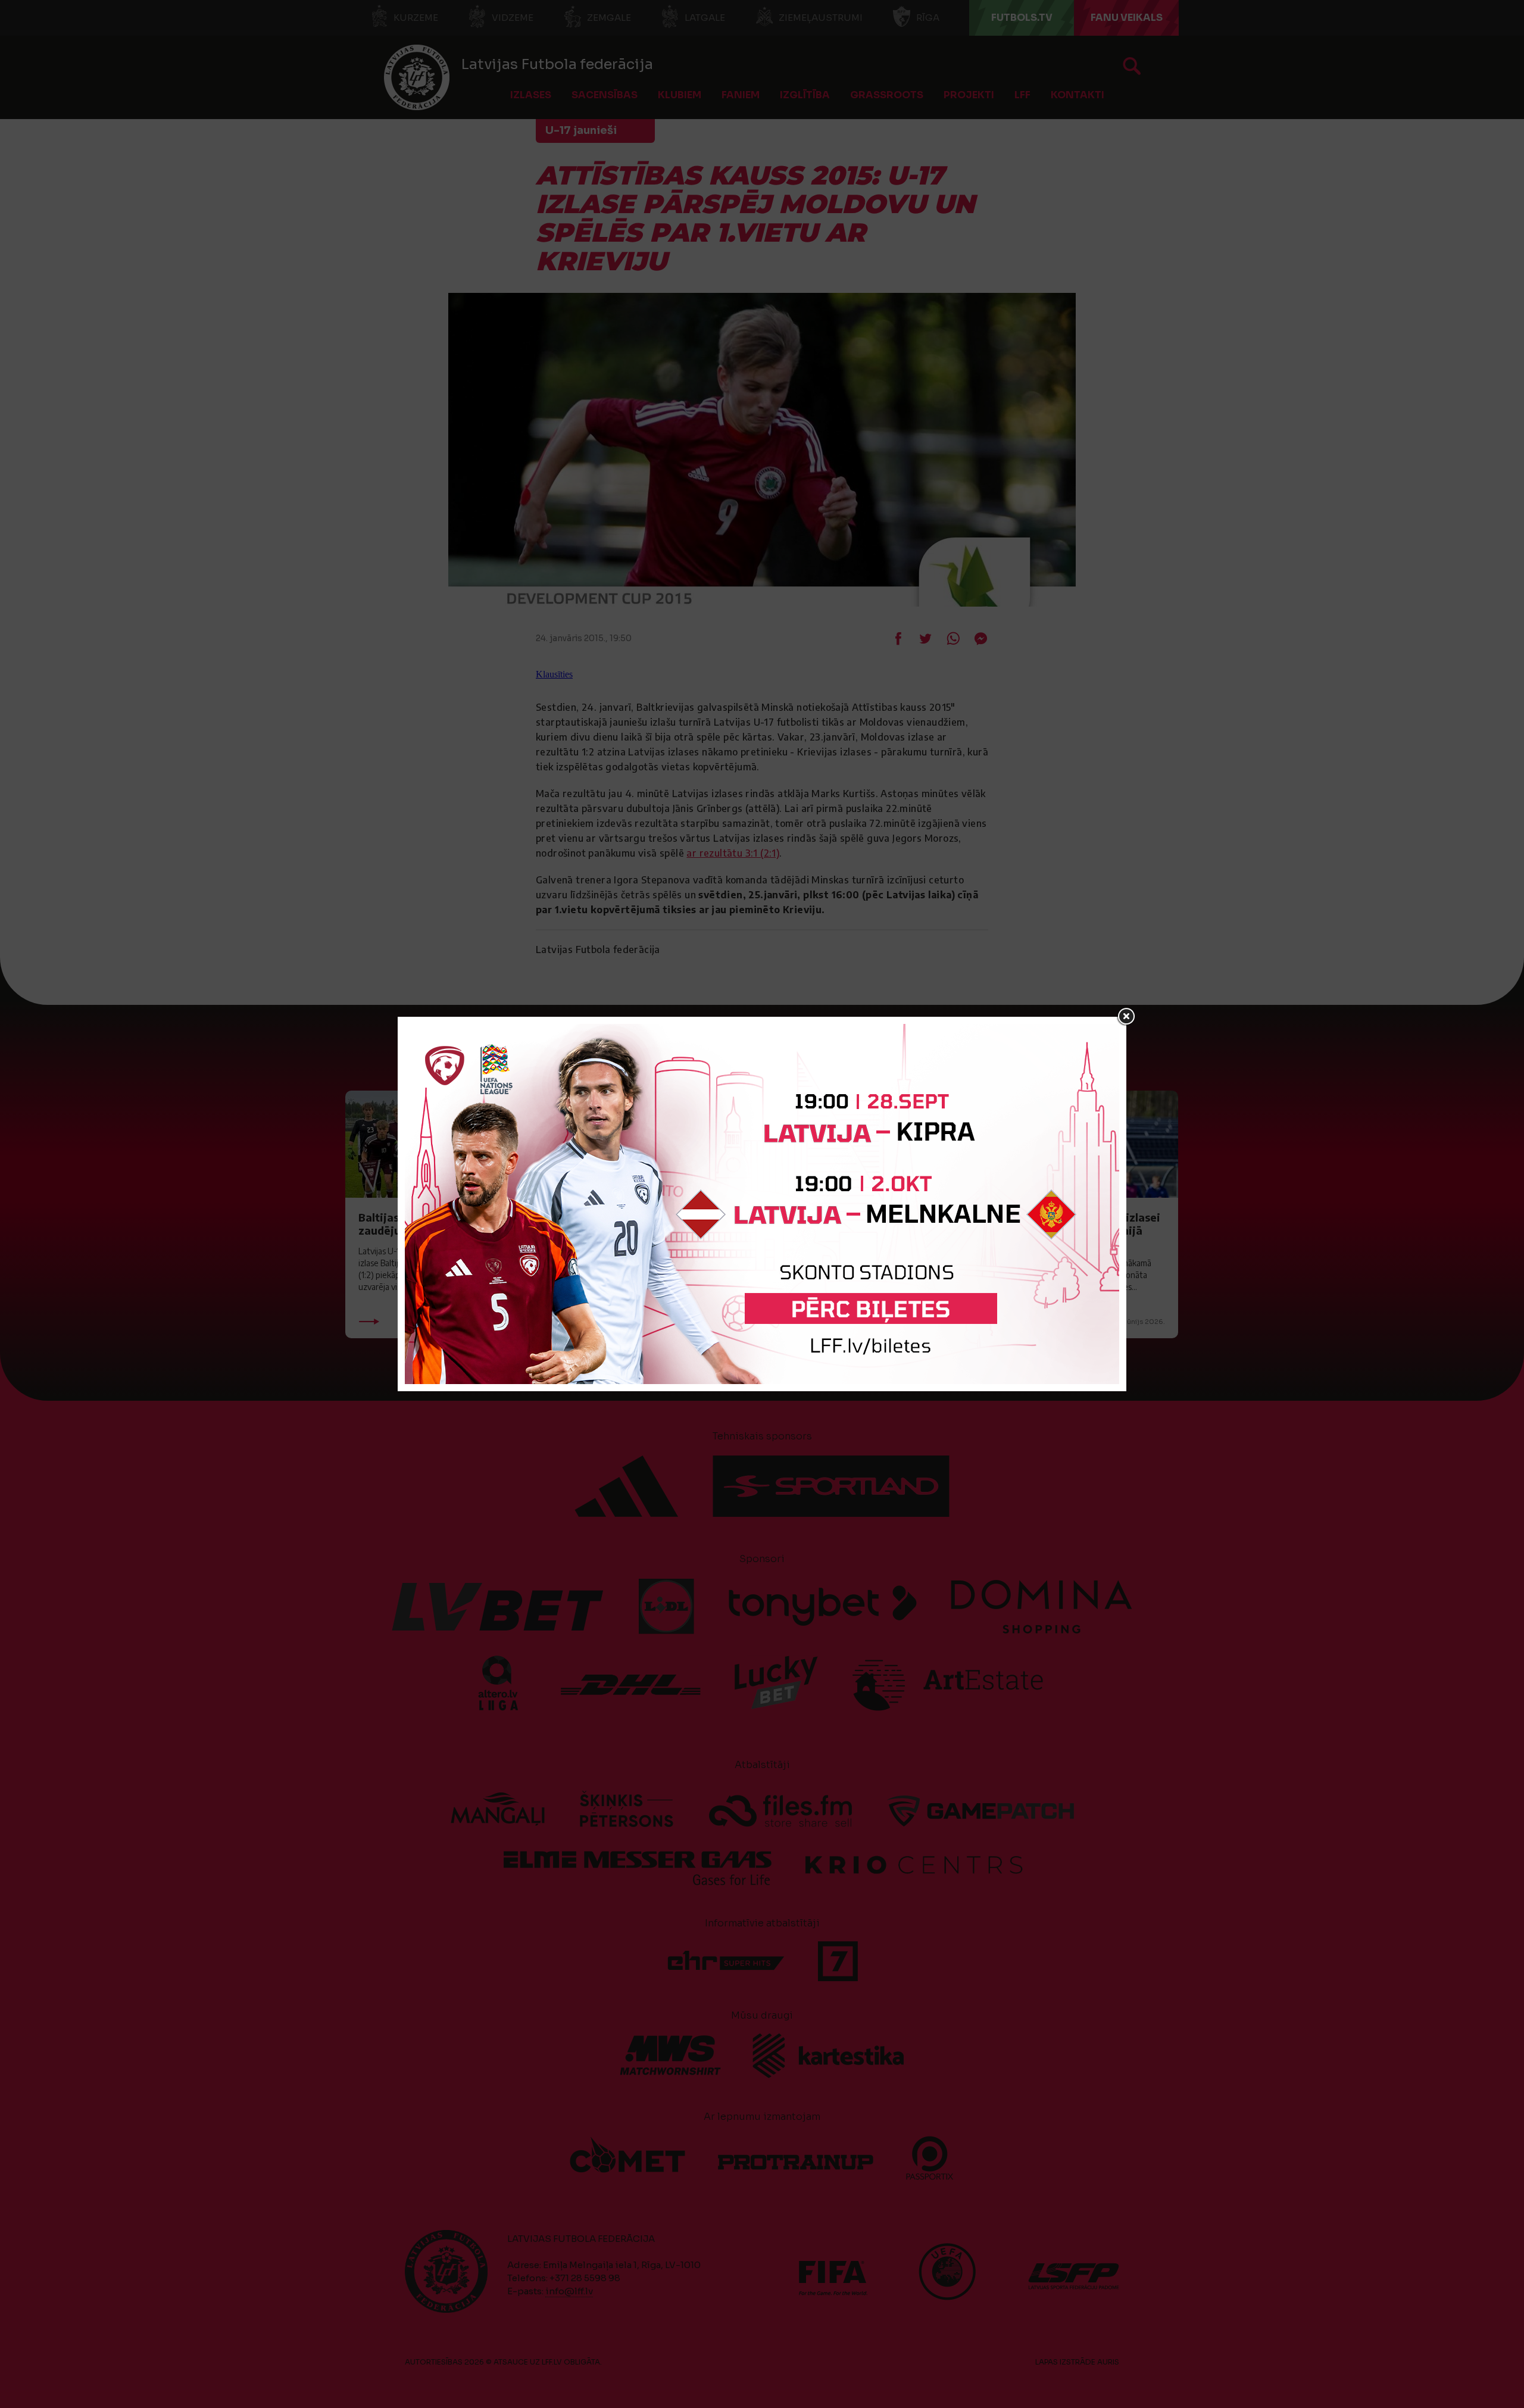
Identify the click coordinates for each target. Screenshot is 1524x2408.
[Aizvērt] (1126, 1017)
